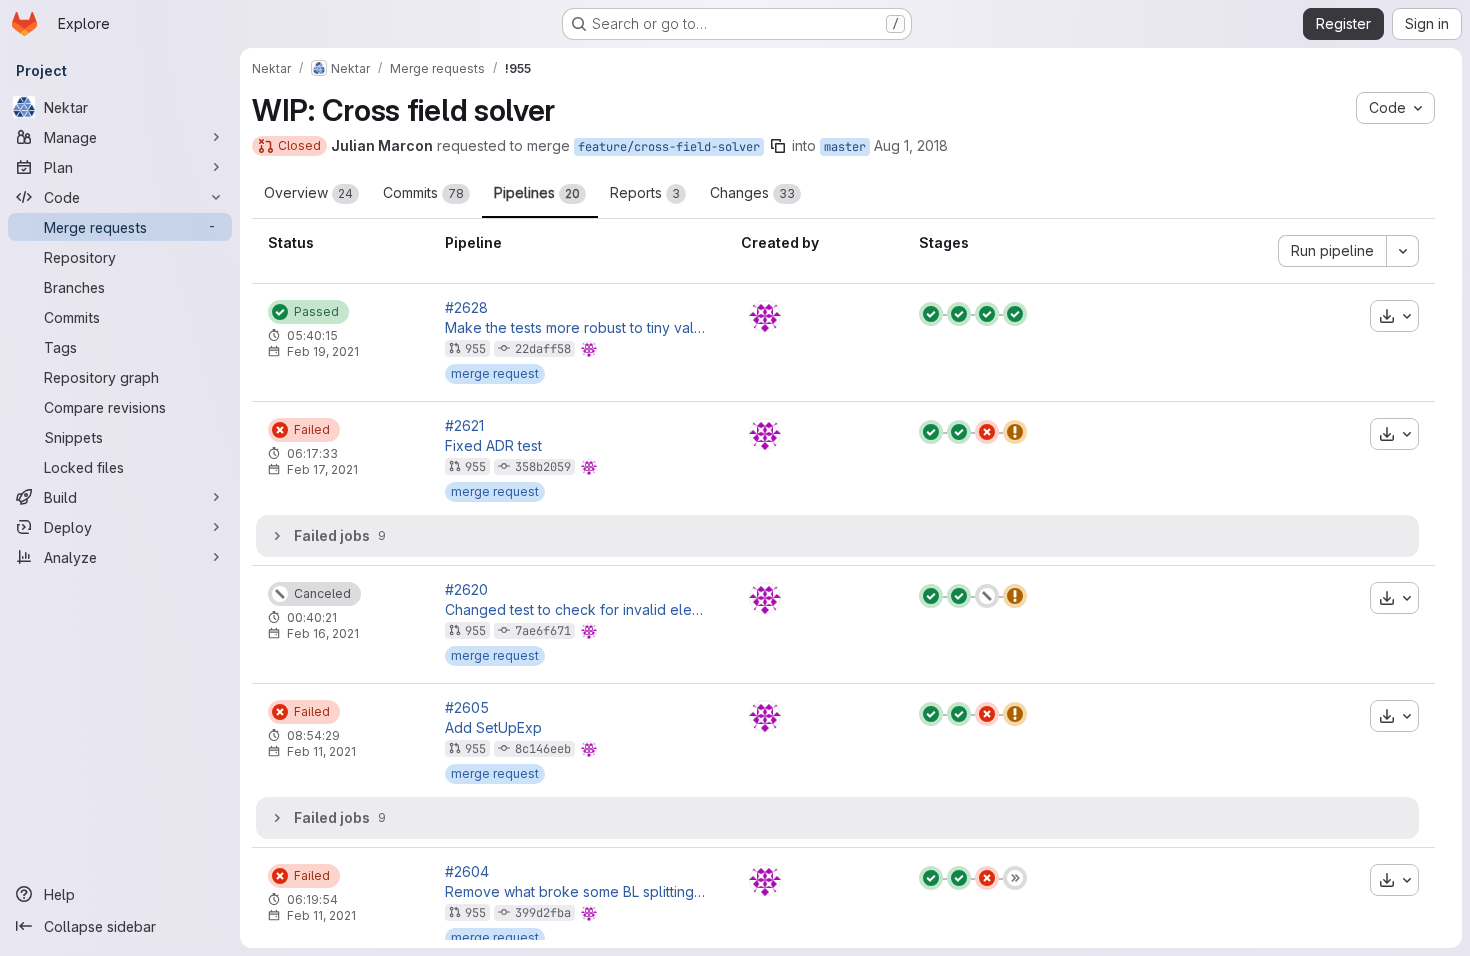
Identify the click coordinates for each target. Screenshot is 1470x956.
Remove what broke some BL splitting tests (577, 892)
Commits (423, 192)
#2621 (464, 426)
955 (475, 349)
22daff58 (543, 349)
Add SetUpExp (493, 728)
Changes (752, 192)
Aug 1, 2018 (911, 145)
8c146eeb (543, 749)
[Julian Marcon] (765, 316)
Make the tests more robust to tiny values (577, 328)
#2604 (467, 872)
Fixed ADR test (493, 446)
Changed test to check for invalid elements (577, 610)
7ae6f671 (543, 631)
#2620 (466, 590)
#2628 (466, 308)
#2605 (467, 708)
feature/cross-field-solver (669, 147)
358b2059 (543, 467)
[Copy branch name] (778, 146)
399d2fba (543, 913)
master (845, 147)
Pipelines (537, 192)
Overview (308, 192)
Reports (645, 192)
